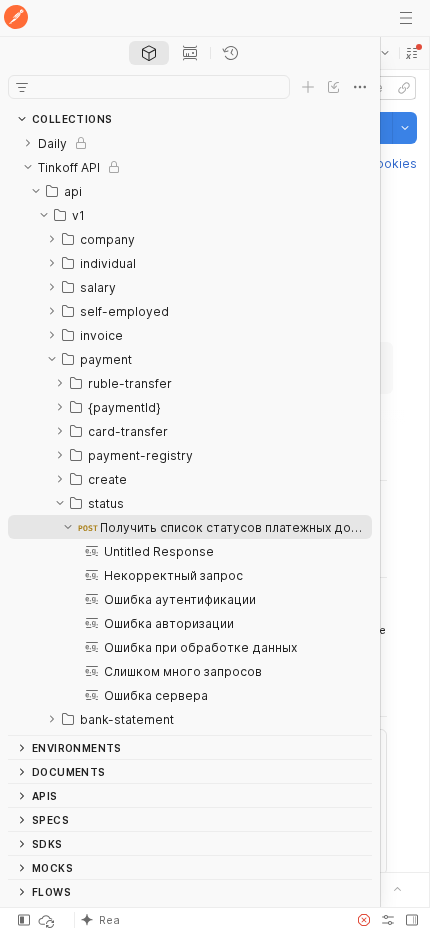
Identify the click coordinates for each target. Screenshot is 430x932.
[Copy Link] (404, 88)
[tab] (149, 53)
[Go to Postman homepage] (16, 18)
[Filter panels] (22, 87)
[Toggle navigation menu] (406, 18)
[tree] (190, 433)
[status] (48, 920)
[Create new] (308, 87)
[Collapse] (28, 167)
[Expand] (28, 143)
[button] (412, 53)
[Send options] (405, 128)
